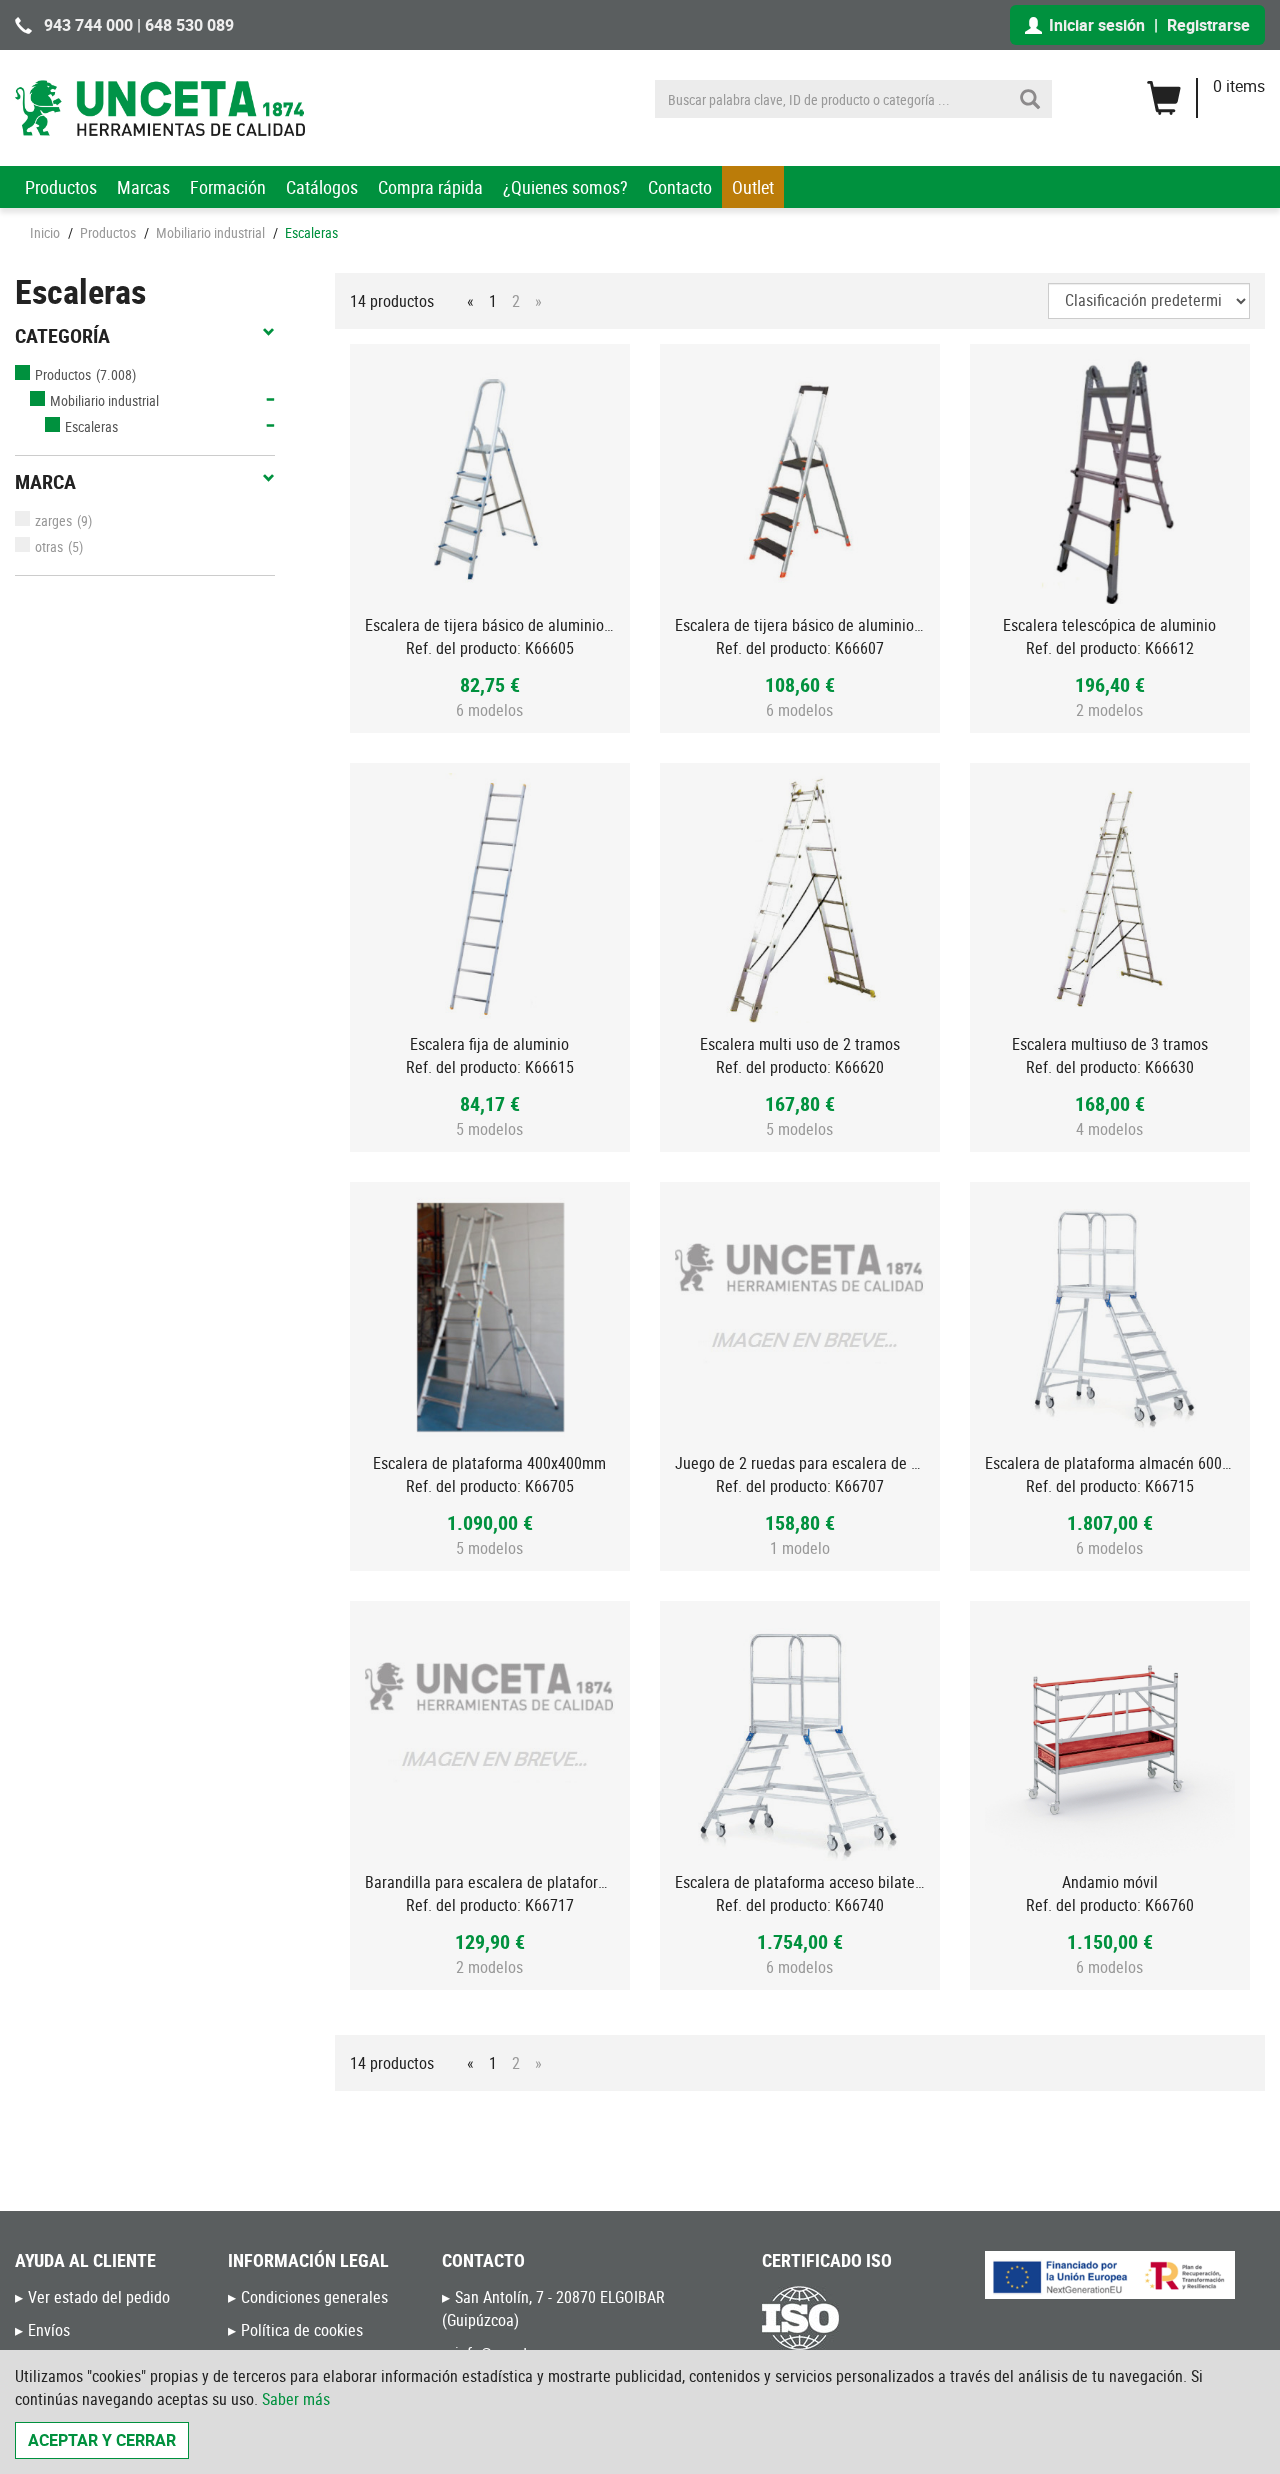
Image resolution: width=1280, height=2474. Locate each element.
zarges (53, 520)
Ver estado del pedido (99, 2297)
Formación (228, 187)
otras (49, 546)
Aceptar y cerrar (102, 2440)
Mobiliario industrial (210, 232)
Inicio (45, 232)
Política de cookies (302, 2330)
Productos (61, 187)
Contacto (680, 187)
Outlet (753, 187)
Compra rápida (430, 187)
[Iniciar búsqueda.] (1030, 99)
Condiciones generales (314, 2297)
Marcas (143, 187)
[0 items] (1205, 91)
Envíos (49, 2330)
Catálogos (322, 187)
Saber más (296, 2399)
